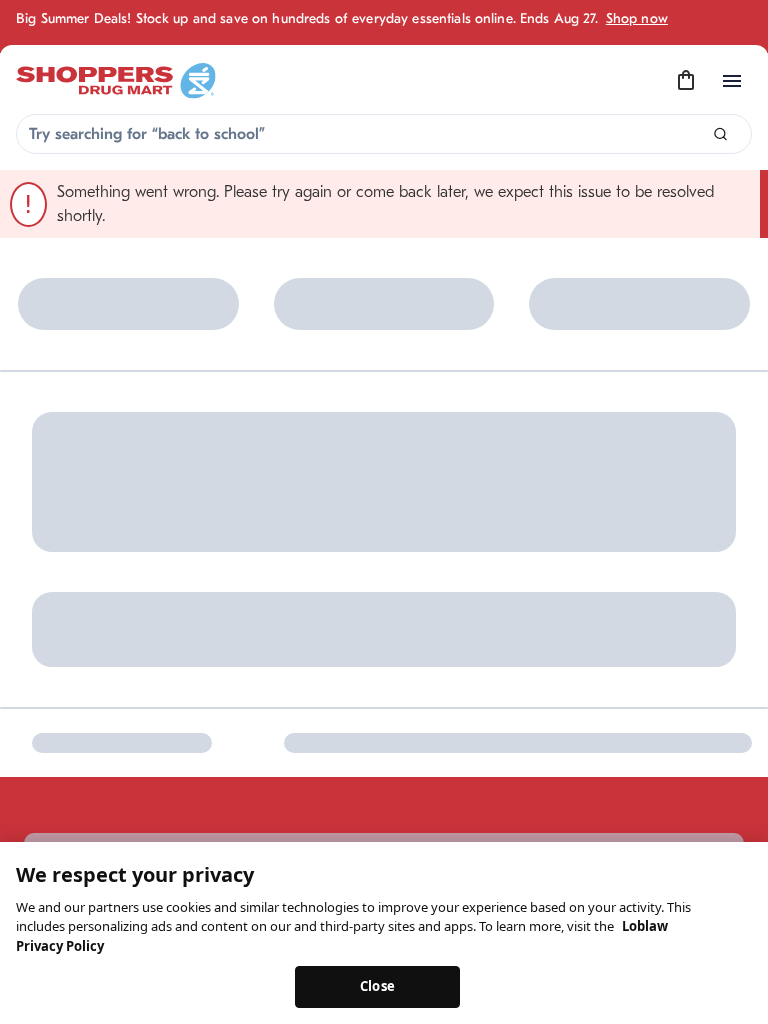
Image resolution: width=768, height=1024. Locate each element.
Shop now (637, 18)
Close (377, 986)
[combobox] (384, 134)
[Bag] (686, 81)
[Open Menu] (732, 81)
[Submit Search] (720, 134)
